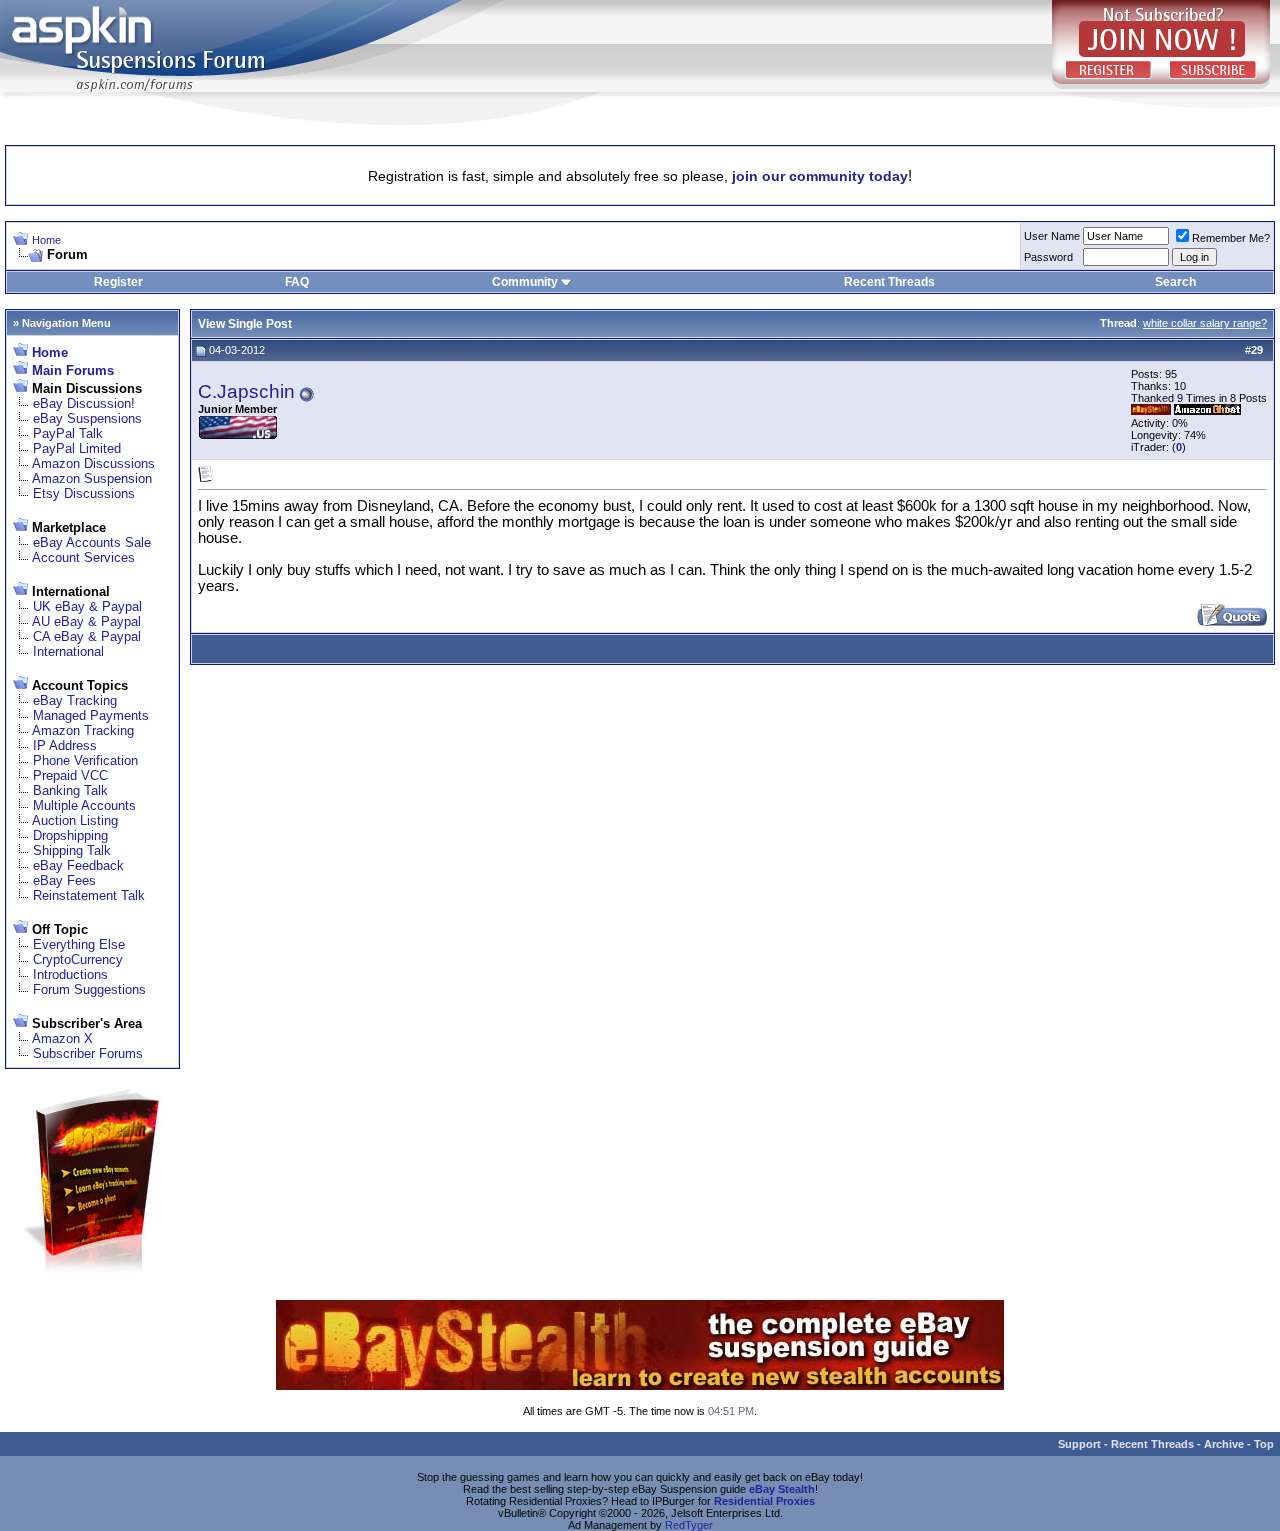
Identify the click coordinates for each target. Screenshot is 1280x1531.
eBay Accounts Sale (92, 542)
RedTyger (689, 1525)
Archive (1224, 1444)
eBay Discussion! (84, 403)
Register (118, 282)
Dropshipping (70, 835)
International (68, 651)
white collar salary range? (1205, 323)
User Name (1052, 236)
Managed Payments (91, 715)
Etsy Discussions (84, 493)
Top (1264, 1444)
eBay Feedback (78, 865)
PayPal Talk (68, 433)
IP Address (65, 745)
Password (1048, 257)
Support (1079, 1444)
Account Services (83, 557)
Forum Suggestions (89, 989)
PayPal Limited (77, 448)
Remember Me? (1231, 238)
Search (1175, 282)
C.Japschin (246, 391)
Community (525, 282)
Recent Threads (889, 282)
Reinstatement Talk (89, 895)
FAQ (297, 282)
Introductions (70, 974)
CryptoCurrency (78, 959)
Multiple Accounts (84, 805)
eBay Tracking (75, 700)
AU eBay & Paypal (86, 621)
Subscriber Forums (88, 1053)
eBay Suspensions (87, 418)
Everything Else (79, 944)
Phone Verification (85, 760)
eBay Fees (64, 880)
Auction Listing (75, 820)
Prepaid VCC (70, 775)
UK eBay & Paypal (87, 606)
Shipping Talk (72, 850)
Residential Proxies (764, 1501)
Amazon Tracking (83, 730)
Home (46, 240)
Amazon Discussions (93, 463)
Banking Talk (70, 790)
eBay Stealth (782, 1489)
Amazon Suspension (92, 478)
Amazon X (62, 1038)
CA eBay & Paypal (87, 636)
